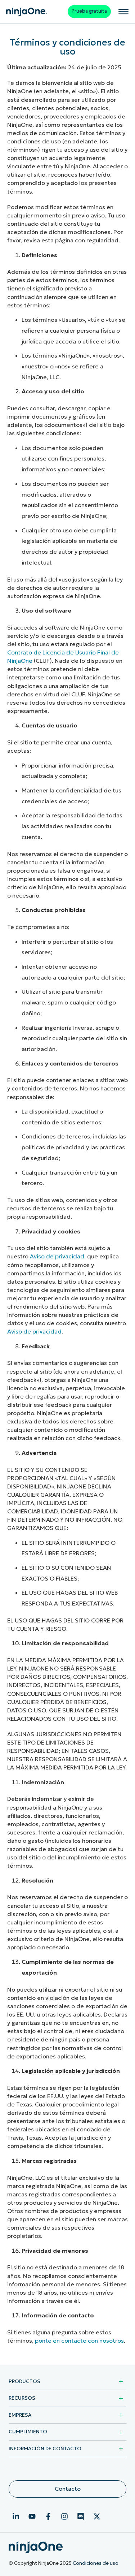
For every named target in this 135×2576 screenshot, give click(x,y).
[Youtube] (32, 2516)
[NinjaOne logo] (27, 12)
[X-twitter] (97, 2516)
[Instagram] (64, 2516)
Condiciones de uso (96, 2563)
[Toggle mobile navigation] (123, 12)
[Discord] (81, 2516)
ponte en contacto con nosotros (79, 2341)
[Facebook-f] (48, 2516)
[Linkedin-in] (16, 2516)
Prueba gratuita (89, 11)
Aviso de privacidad (57, 1256)
